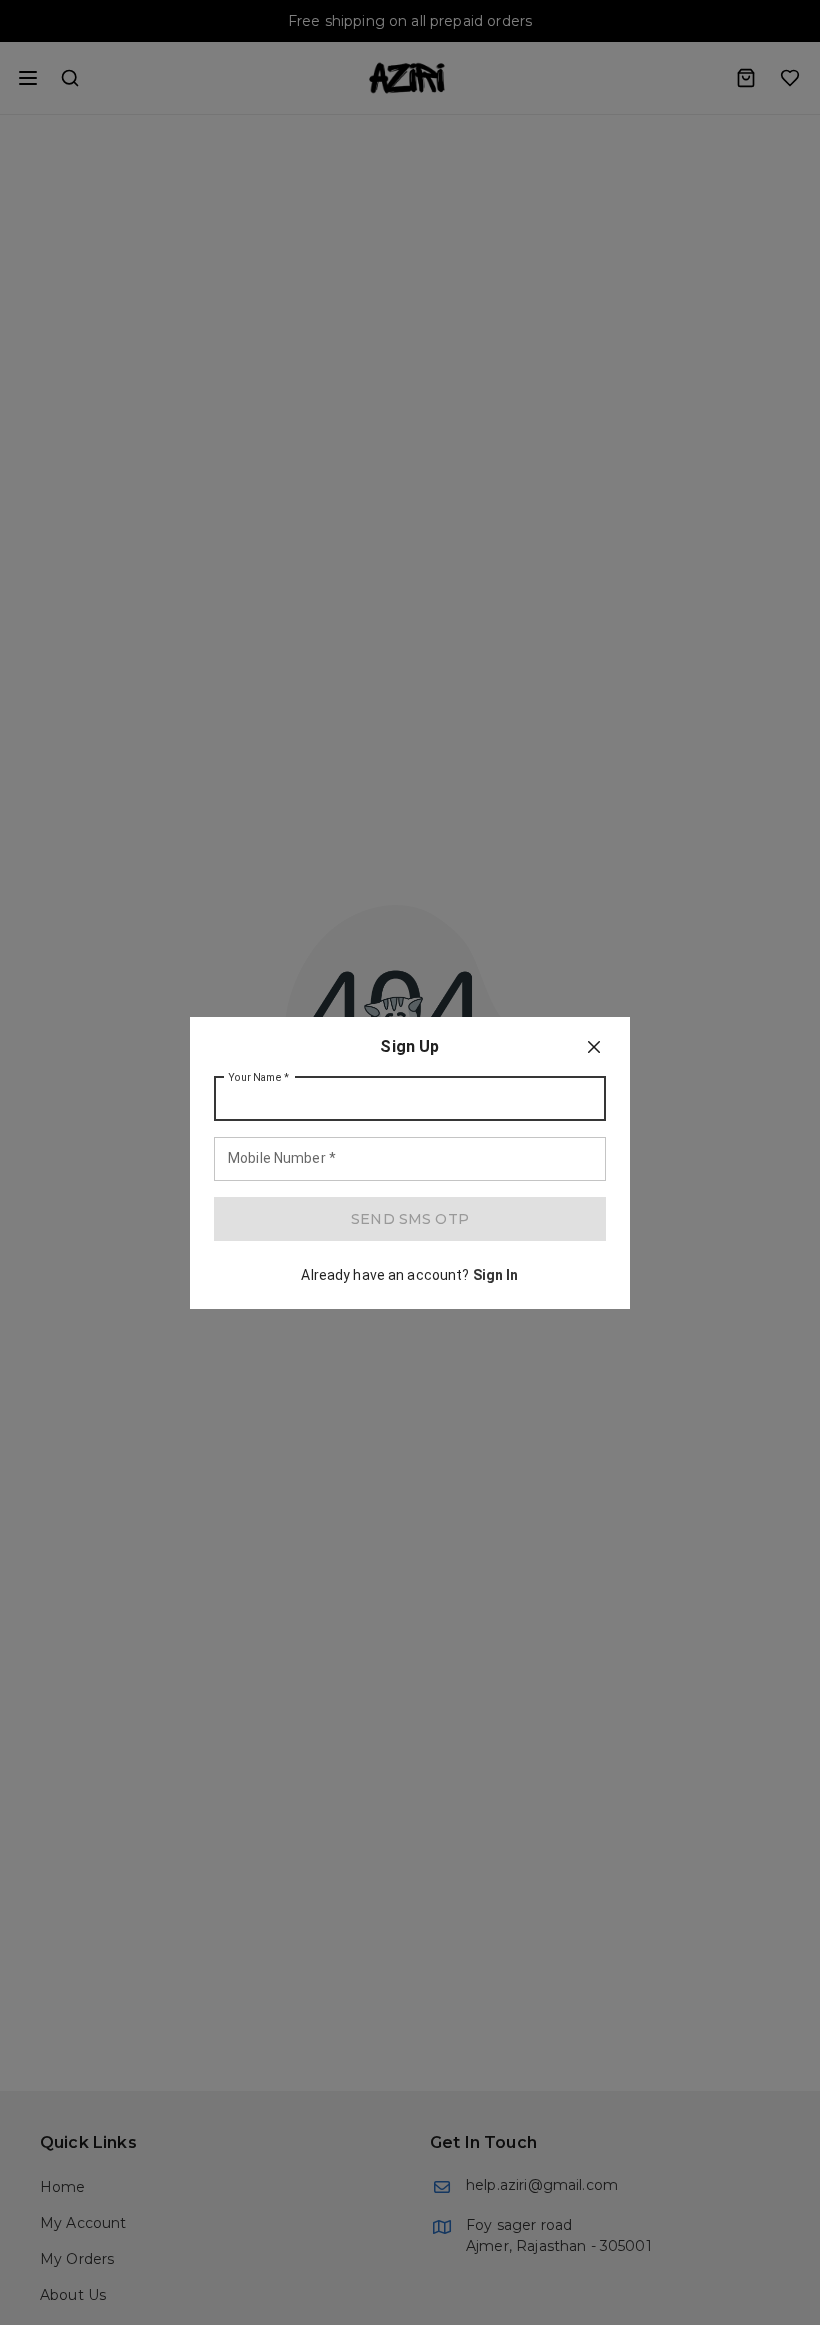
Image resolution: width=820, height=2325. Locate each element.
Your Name (259, 1077)
